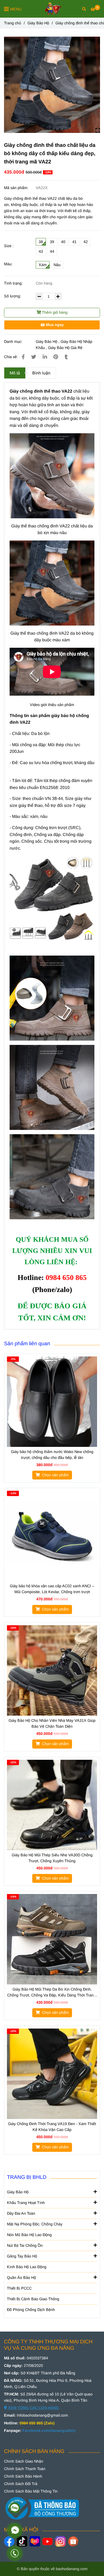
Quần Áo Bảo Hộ (21, 2278)
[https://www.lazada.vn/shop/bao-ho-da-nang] (35, 2541)
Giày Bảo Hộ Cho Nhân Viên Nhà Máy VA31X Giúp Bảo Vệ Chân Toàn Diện (52, 1723)
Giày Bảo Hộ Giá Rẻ (65, 348)
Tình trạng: (14, 283)
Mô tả (15, 373)
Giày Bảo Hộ (38, 23)
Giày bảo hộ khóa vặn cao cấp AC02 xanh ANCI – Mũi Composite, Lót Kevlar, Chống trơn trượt (52, 1589)
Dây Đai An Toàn (21, 2213)
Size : (9, 246)
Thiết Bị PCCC (19, 2288)
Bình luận (41, 373)
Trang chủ (13, 23)
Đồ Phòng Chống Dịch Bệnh (31, 2310)
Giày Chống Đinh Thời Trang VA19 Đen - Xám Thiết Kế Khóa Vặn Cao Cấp (52, 2127)
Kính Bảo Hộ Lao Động (27, 2267)
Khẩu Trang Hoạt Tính (26, 2203)
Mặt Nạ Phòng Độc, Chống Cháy (35, 2224)
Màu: (8, 264)
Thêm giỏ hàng (54, 312)
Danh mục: (14, 342)
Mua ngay (54, 325)
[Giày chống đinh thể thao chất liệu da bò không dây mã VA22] (52, 85)
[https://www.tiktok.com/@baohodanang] (22, 2541)
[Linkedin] (45, 357)
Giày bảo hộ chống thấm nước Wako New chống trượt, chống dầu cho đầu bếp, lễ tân (52, 1455)
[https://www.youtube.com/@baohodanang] (48, 2541)
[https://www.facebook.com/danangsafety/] (9, 2541)
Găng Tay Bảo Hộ (22, 2256)
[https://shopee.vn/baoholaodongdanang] (73, 2541)
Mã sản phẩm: (17, 188)
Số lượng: (13, 296)
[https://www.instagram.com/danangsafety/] (60, 2541)
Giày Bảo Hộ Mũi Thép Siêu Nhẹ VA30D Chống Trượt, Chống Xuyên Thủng (52, 1858)
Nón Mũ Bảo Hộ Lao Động (29, 2235)
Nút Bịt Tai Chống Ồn (25, 2245)
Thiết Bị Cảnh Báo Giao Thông (33, 2299)
